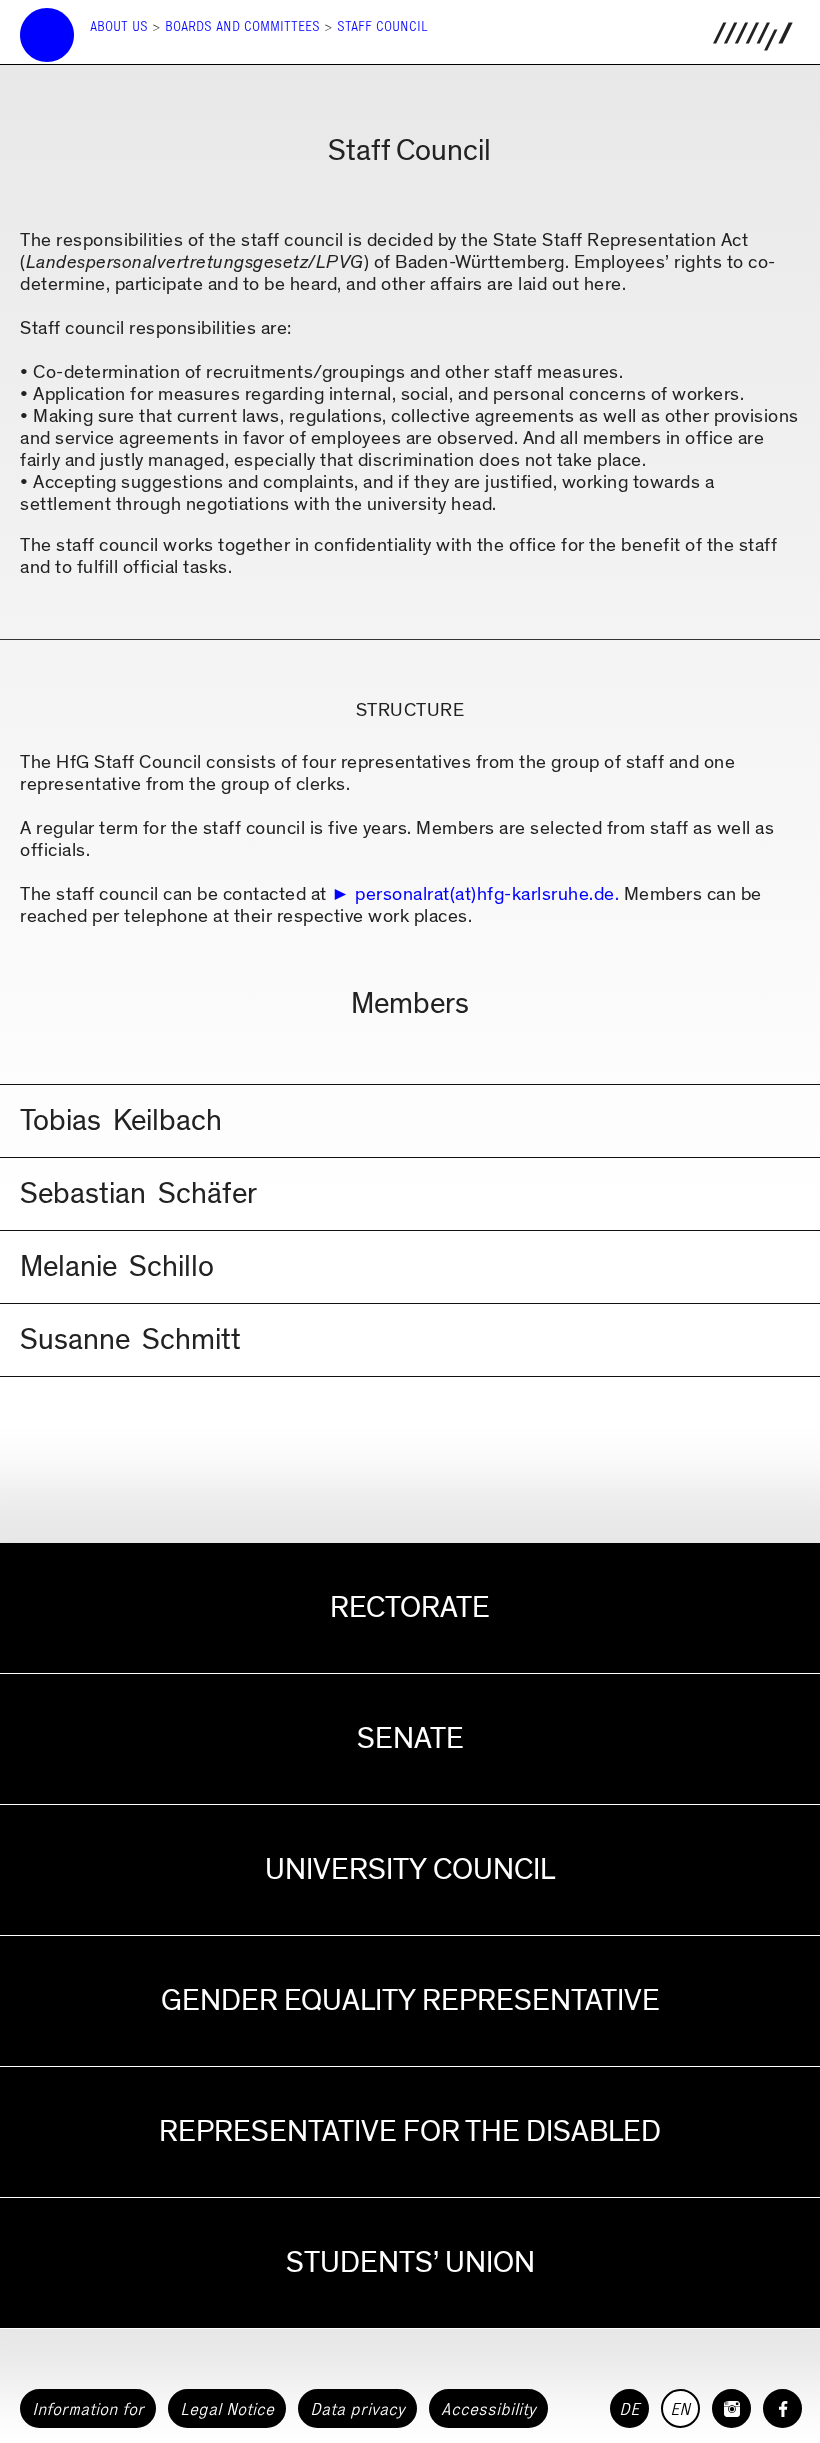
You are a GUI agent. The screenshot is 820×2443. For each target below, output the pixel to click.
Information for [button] (88, 2409)
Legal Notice (227, 2409)
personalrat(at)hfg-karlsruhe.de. (487, 894)
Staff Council (382, 26)
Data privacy (357, 2409)
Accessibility (488, 2409)
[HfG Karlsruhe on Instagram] (731, 2408)
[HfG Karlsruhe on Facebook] (782, 2408)
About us (119, 26)
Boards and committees (242, 26)
